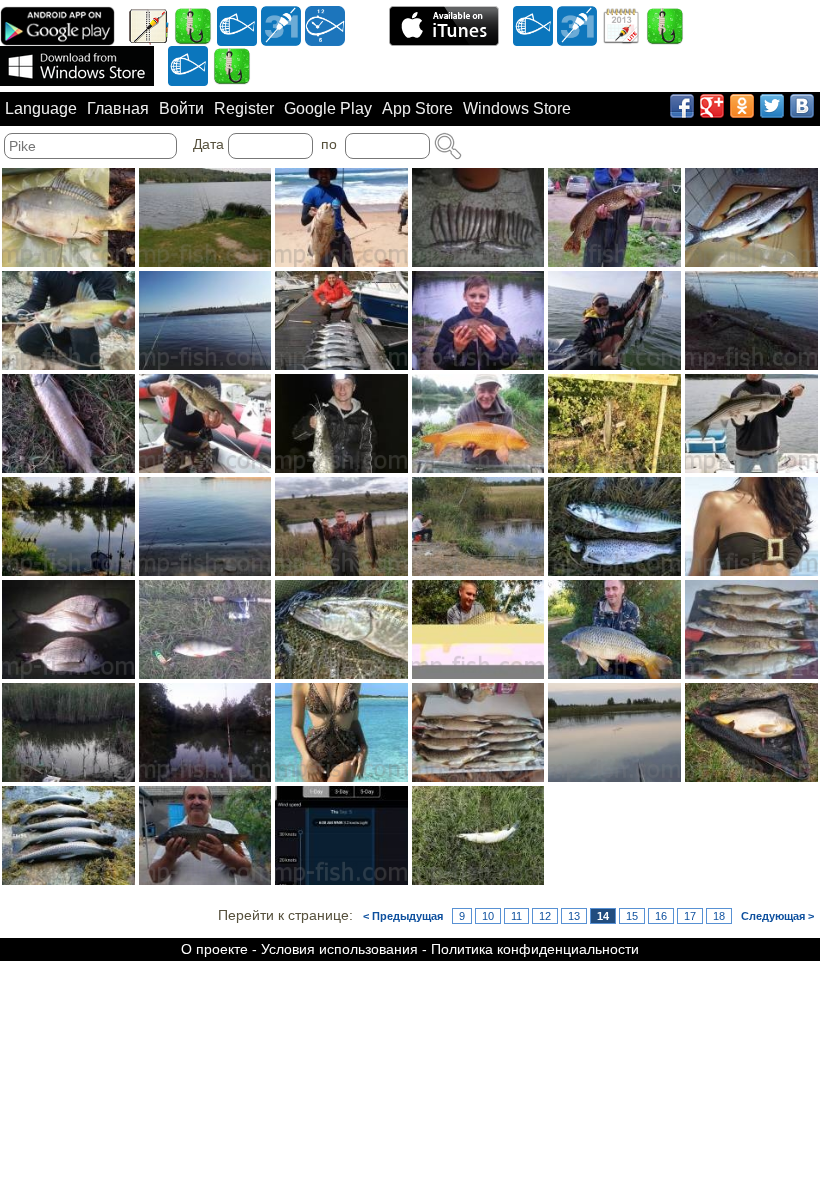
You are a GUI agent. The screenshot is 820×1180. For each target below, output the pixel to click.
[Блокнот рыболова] (149, 25)
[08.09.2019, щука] (751, 629)
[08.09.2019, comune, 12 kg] (478, 629)
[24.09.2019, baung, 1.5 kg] (68, 320)
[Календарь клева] (281, 25)
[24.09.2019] (205, 320)
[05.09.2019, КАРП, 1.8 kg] (205, 835)
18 (719, 916)
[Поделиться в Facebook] (682, 106)
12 (545, 916)
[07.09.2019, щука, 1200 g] (478, 732)
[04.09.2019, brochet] (478, 835)
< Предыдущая (403, 916)
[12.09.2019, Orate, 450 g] (68, 629)
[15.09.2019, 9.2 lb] (478, 423)
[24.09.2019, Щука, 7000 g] (614, 217)
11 (516, 916)
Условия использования (339, 949)
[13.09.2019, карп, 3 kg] (478, 526)
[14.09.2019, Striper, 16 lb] (751, 423)
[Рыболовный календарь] (621, 25)
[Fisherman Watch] (325, 25)
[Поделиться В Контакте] (802, 106)
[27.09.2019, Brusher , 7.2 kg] (341, 217)
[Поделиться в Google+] (712, 106)
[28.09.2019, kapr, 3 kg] (68, 217)
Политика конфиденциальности (535, 949)
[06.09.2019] (751, 732)
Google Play (328, 108)
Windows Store (517, 108)
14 (603, 916)
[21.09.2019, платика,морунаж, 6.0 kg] (751, 320)
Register (244, 108)
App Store (417, 108)
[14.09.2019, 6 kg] (205, 526)
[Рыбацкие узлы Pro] (193, 25)
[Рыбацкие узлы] (665, 25)
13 (574, 916)
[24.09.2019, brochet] (751, 217)
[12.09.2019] (614, 526)
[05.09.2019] (68, 835)
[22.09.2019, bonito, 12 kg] (341, 320)
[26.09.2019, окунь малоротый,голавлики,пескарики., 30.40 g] (478, 217)
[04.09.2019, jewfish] (341, 835)
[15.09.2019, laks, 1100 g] (614, 423)
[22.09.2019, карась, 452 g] (478, 320)
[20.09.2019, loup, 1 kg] (205, 423)
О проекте (214, 949)
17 (690, 916)
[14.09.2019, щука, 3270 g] (341, 526)
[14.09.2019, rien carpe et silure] (68, 526)
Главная (118, 108)
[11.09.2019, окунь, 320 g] (205, 629)
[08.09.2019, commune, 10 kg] (614, 629)
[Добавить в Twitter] (772, 106)
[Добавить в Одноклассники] (742, 106)
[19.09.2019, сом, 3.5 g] (341, 423)
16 (661, 916)
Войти (181, 108)
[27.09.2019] (205, 217)
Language (41, 108)
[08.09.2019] (68, 732)
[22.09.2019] (614, 320)
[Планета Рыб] (237, 25)
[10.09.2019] (341, 629)
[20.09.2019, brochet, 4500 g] (68, 423)
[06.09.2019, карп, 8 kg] (614, 732)
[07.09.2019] (205, 732)
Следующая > (777, 916)
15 (632, 916)
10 (488, 916)
